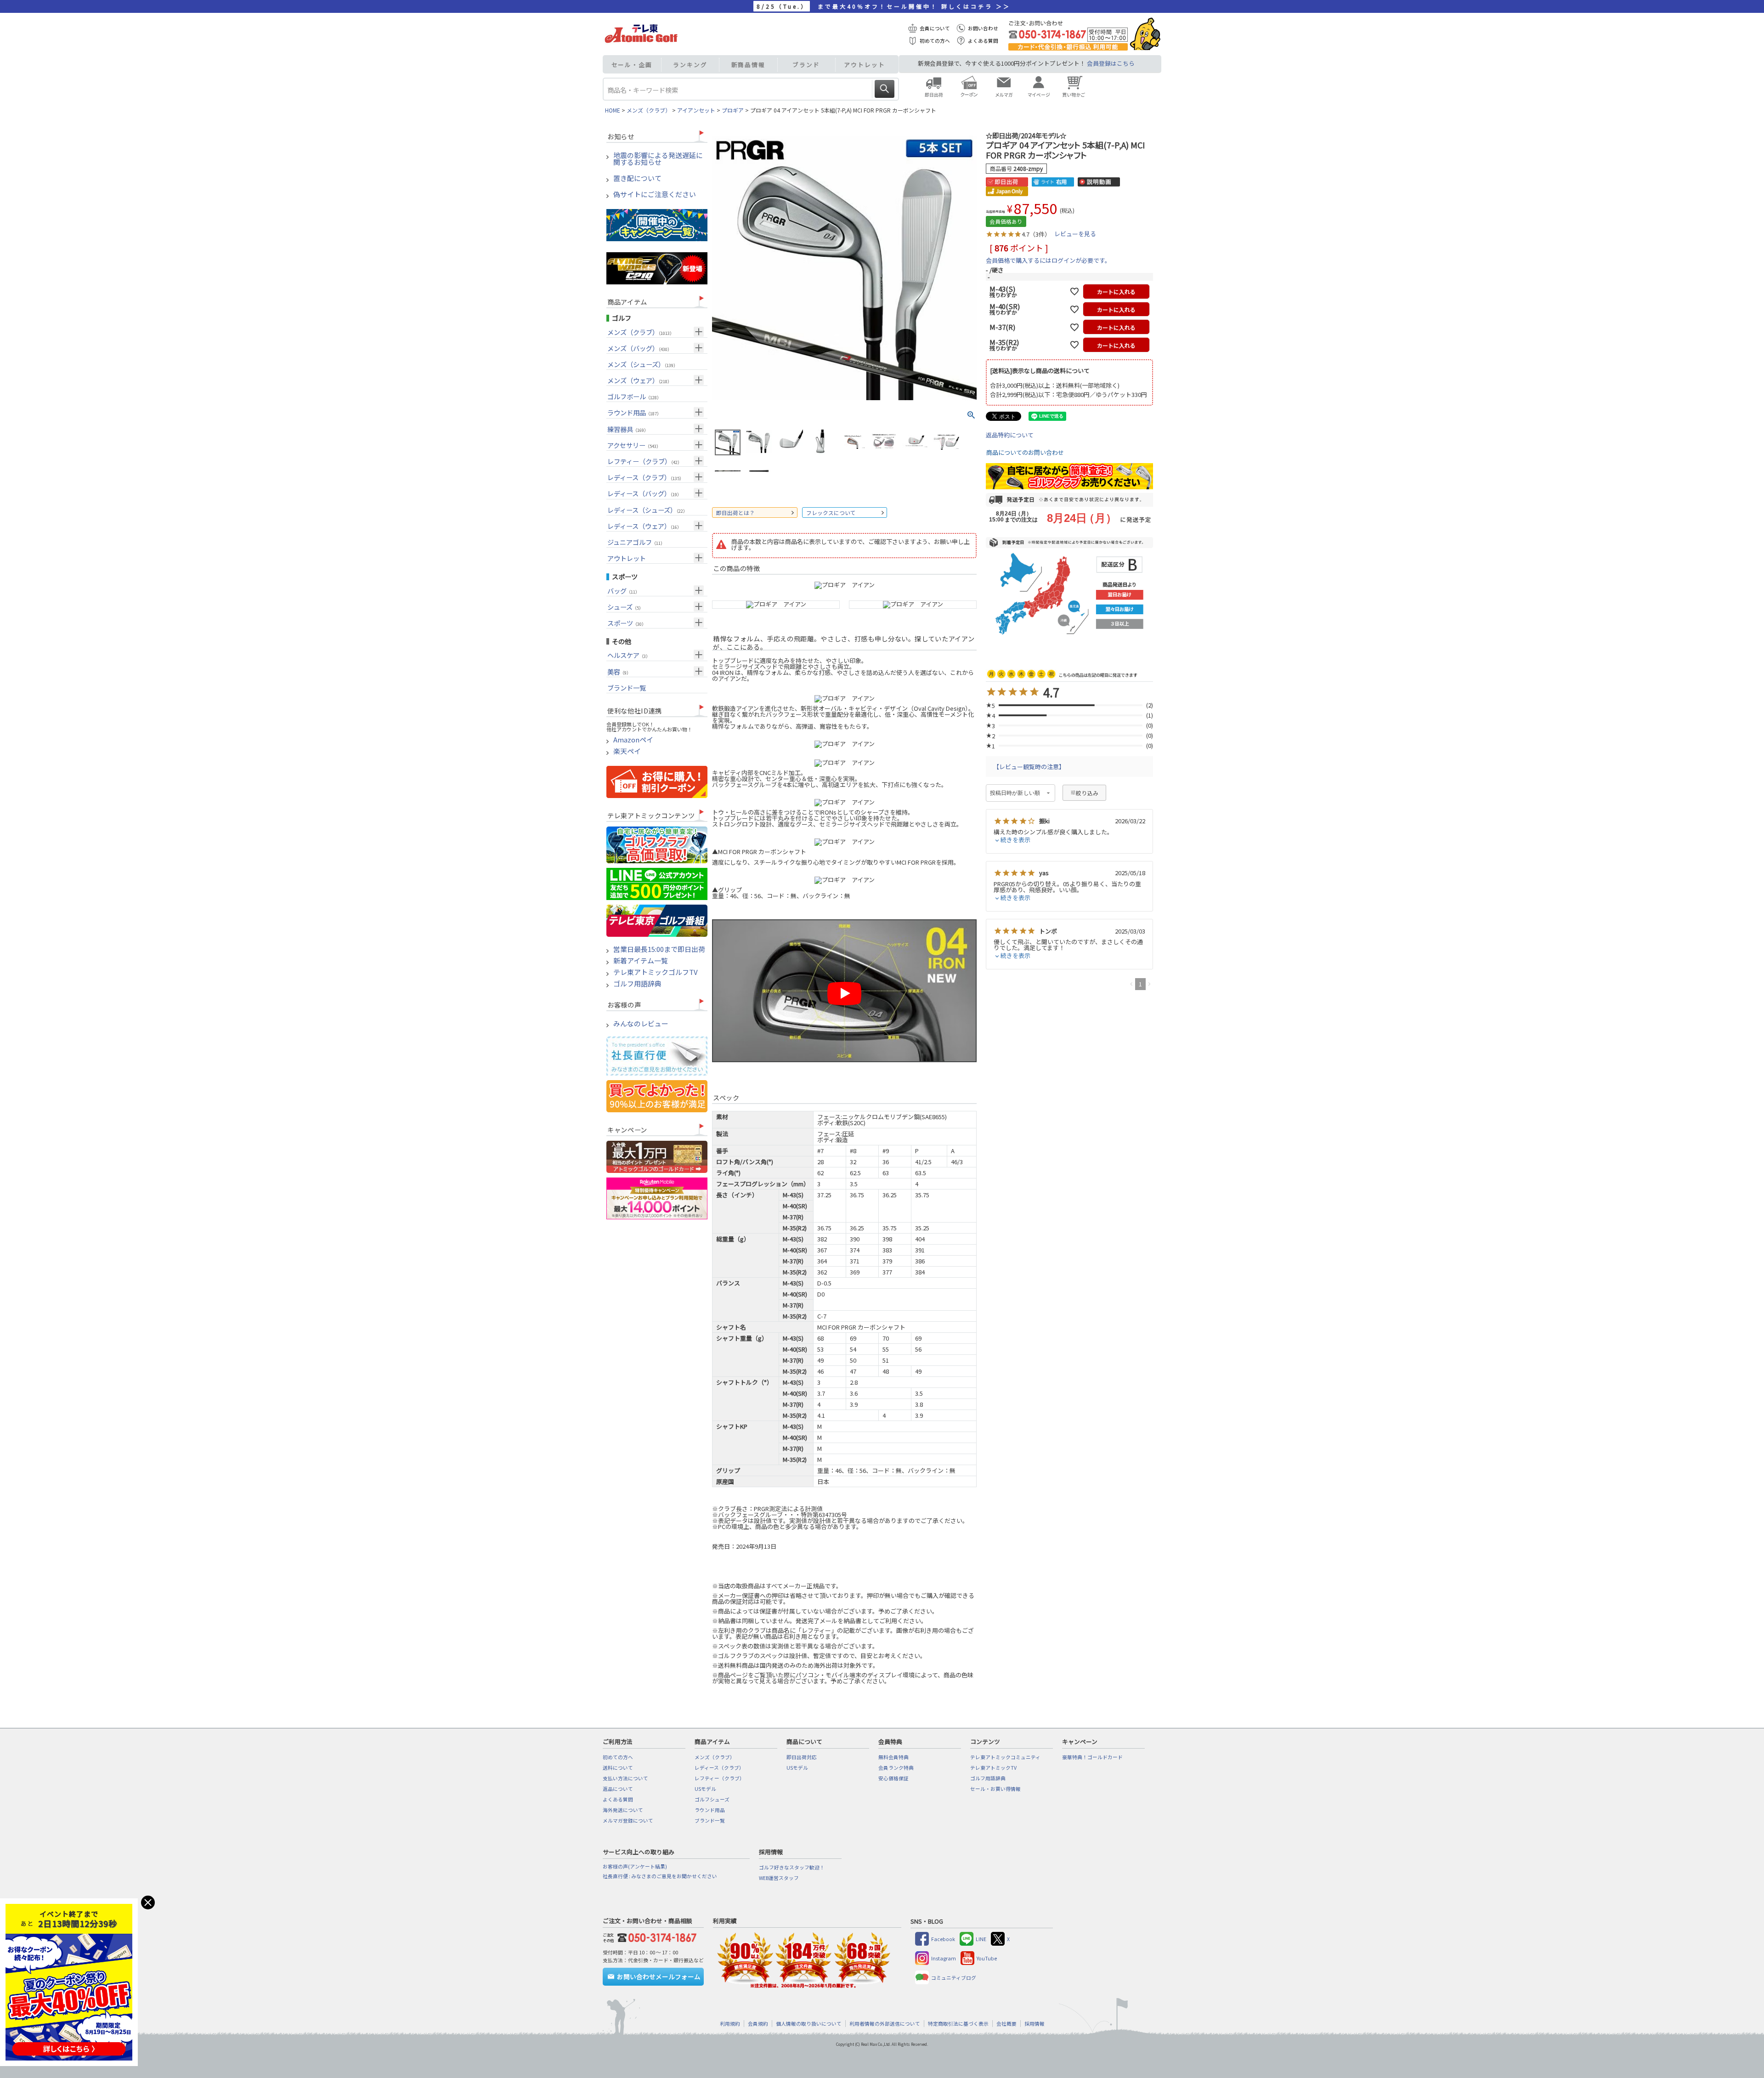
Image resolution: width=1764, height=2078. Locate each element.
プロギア (733, 110)
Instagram (944, 1958)
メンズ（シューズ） (642, 364)
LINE (981, 1939)
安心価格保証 (893, 1778)
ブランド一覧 (627, 688)
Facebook (943, 1939)
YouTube (987, 1958)
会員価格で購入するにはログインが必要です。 (1048, 260)
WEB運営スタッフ (779, 1878)
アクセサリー (634, 445)
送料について (618, 1768)
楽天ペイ (627, 751)
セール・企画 (632, 65)
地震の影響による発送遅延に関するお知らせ (658, 159)
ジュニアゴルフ (636, 542)
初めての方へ (935, 41)
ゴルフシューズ (712, 1799)
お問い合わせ (983, 28)
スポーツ (627, 623)
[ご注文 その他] (655, 1936)
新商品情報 (749, 65)
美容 (619, 671)
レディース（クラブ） (645, 477)
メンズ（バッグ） (639, 348)
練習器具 (628, 429)
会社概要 (1006, 2024)
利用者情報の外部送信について (885, 2024)
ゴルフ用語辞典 (637, 984)
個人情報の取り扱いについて (809, 2024)
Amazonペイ (633, 740)
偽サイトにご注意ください (655, 195)
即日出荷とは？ (735, 512)
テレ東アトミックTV (993, 1768)
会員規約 (758, 2024)
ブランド (806, 65)
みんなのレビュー (641, 1024)
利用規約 (730, 2024)
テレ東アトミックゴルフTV (656, 972)
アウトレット (864, 65)
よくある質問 (983, 41)
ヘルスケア (629, 655)
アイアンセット (696, 110)
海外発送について (623, 1810)
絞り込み (1087, 793)
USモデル (705, 1789)
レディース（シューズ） (647, 510)
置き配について (637, 178)
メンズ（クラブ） (649, 110)
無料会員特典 (893, 1757)
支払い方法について (625, 1778)
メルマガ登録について (628, 1820)
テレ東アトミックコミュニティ (1005, 1757)
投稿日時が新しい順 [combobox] (1015, 793)
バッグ (623, 591)
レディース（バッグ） (644, 493)
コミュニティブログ (954, 1978)
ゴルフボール (634, 396)
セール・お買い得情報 (995, 1789)
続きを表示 (1015, 840)
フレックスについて (831, 512)
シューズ (625, 607)
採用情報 (1035, 2024)
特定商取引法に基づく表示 (958, 2024)
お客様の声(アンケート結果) (635, 1866)
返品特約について (1010, 435)
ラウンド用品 (634, 412)
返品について (618, 1789)
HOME (613, 110)
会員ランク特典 (896, 1768)
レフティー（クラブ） (645, 461)
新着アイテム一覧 (641, 961)
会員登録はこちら (1111, 63)
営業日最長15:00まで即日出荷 (659, 949)
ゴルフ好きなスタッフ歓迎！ (792, 1867)
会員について (935, 28)
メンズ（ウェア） (639, 380)
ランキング (690, 65)
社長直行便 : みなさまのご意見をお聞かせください (660, 1876)
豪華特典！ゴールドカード (1092, 1757)
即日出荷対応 (802, 1757)
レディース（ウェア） (644, 526)
